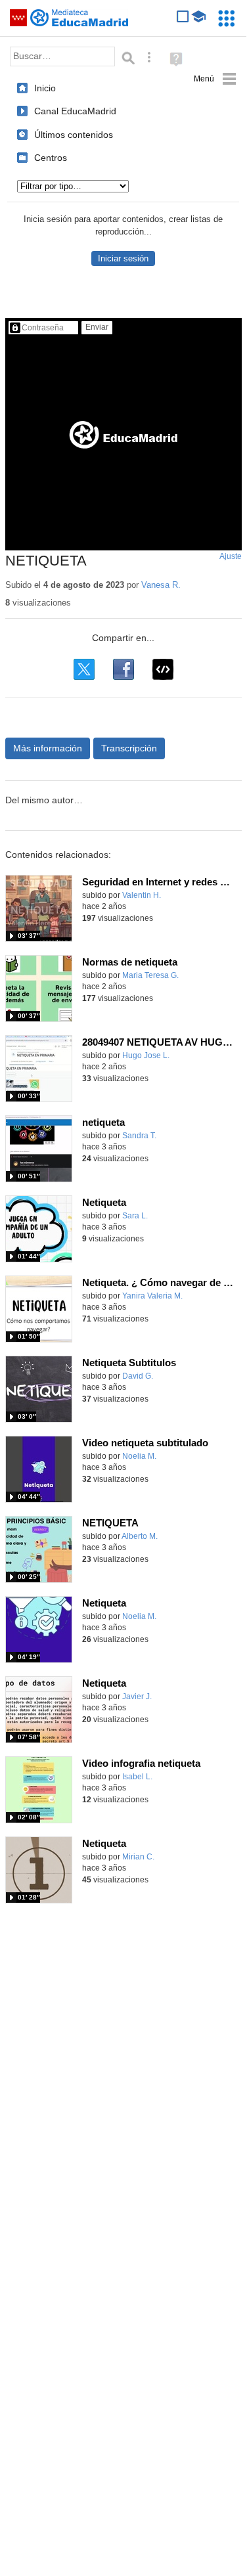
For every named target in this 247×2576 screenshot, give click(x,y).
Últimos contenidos (74, 135)
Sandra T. (139, 1136)
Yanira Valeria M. (152, 1296)
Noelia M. (139, 1456)
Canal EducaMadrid (75, 111)
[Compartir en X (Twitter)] (84, 669)
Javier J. (137, 1697)
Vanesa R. (161, 585)
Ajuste (231, 556)
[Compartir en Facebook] (123, 669)
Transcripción (129, 748)
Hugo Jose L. (146, 1055)
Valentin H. (142, 895)
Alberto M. (140, 1536)
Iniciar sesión (123, 258)
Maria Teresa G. (150, 975)
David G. (138, 1376)
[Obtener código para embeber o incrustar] (163, 669)
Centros (51, 158)
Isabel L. (137, 1777)
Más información (48, 748)
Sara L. (135, 1216)
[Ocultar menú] (215, 79)
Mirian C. (138, 1857)
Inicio (45, 88)
